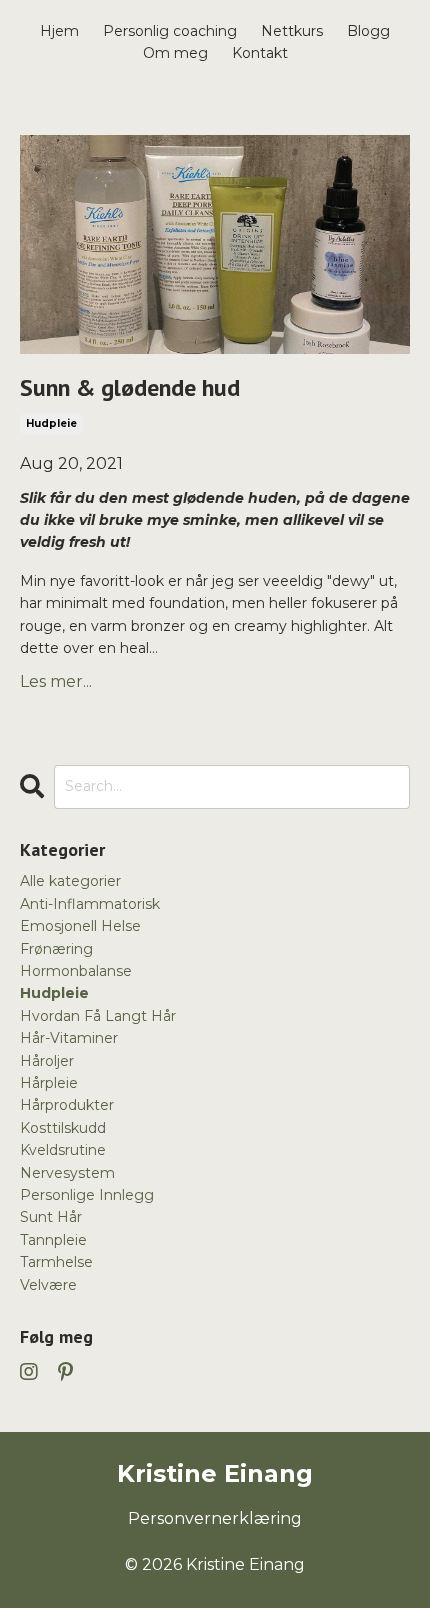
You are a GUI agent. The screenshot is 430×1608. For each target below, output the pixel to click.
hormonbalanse (76, 971)
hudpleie (51, 423)
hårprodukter (67, 1105)
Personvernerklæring (215, 1518)
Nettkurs (292, 31)
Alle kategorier (70, 881)
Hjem (59, 31)
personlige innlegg (87, 1195)
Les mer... (56, 681)
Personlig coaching (170, 31)
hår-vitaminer (69, 1038)
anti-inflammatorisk (90, 904)
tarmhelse (56, 1262)
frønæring (56, 949)
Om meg (175, 53)
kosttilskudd (63, 1128)
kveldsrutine (63, 1150)
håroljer (47, 1061)
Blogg (368, 31)
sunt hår (51, 1217)
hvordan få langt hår (98, 1016)
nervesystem (67, 1173)
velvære (48, 1285)
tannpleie (53, 1240)
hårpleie (49, 1083)
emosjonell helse (80, 926)
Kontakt (260, 53)
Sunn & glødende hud (130, 388)
